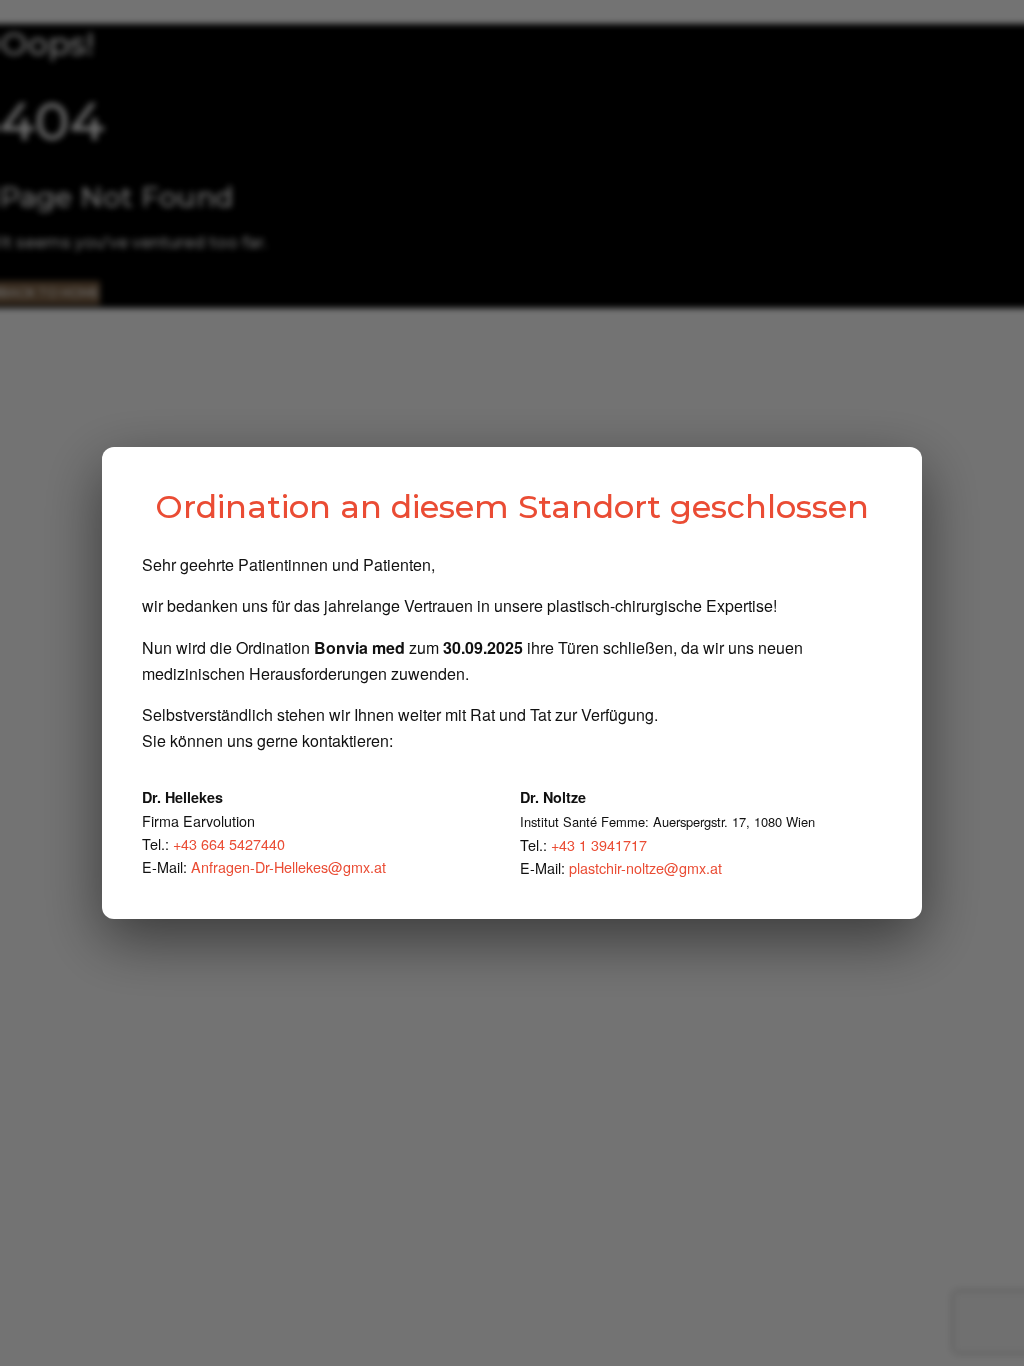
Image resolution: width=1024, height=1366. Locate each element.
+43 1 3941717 (599, 844)
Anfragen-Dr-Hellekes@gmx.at (288, 866)
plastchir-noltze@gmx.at (645, 867)
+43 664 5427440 (229, 843)
